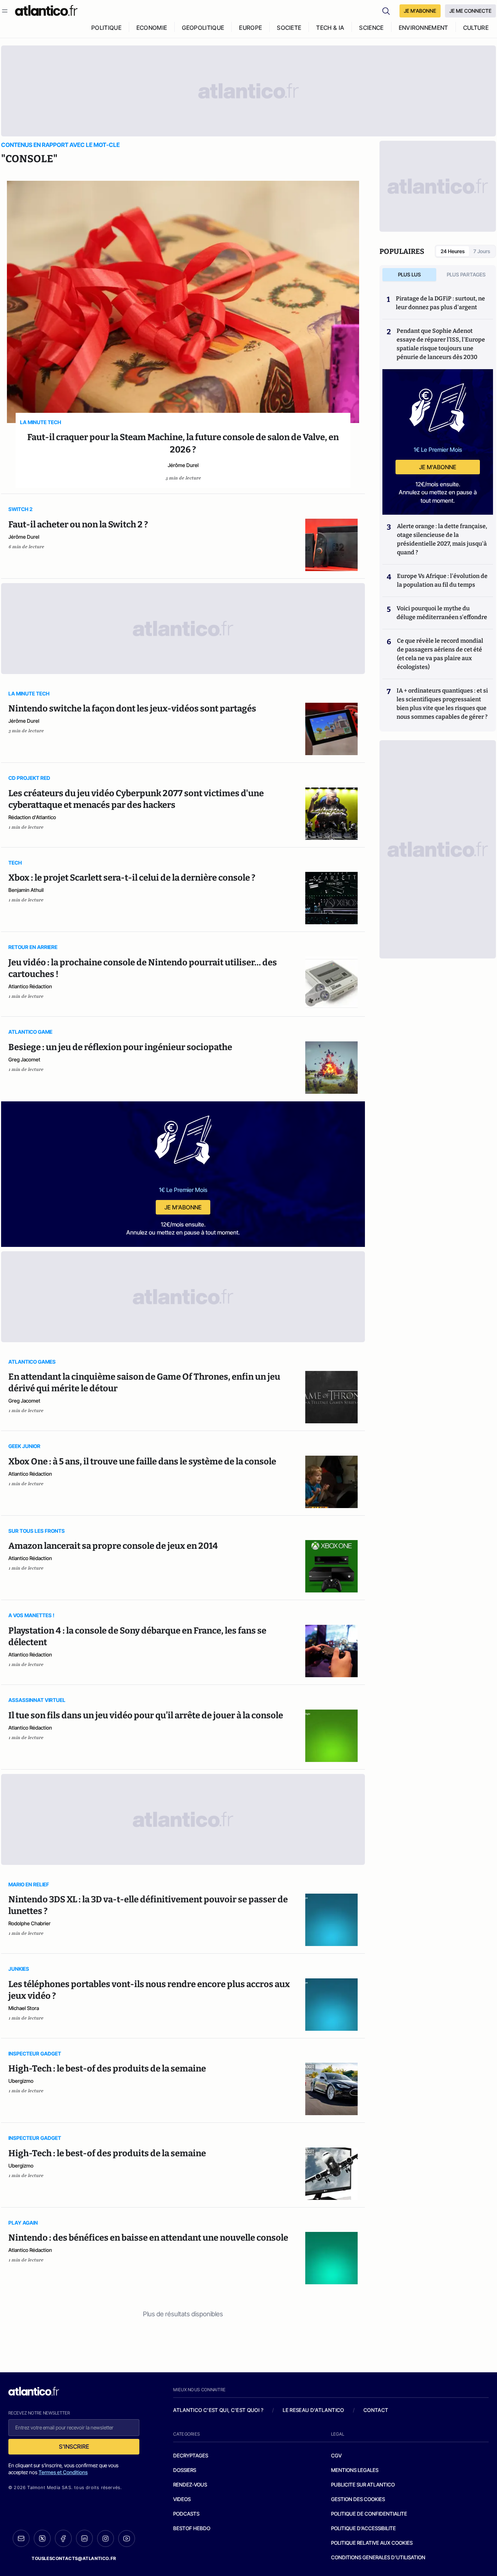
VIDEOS (182, 2499)
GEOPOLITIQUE (203, 28)
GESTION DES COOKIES (358, 2499)
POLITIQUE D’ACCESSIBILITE (363, 2528)
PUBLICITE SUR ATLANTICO (363, 2485)
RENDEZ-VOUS (190, 2485)
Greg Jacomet (24, 1059)
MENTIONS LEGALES (355, 2470)
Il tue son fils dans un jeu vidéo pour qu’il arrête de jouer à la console (146, 1715)
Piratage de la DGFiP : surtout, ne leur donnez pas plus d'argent (440, 303)
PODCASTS (186, 2514)
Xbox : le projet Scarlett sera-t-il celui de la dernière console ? (132, 878)
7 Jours (482, 251)
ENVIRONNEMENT (424, 28)
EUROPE (251, 28)
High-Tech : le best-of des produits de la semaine (107, 2069)
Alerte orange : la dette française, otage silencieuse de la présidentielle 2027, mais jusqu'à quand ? (442, 539)
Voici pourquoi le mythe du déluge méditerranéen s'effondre (442, 613)
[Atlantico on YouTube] (127, 2539)
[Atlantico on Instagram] (106, 2539)
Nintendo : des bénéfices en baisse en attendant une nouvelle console (148, 2238)
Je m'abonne (183, 1207)
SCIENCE (371, 28)
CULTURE (476, 28)
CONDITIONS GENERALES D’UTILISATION (378, 2557)
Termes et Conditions (63, 2472)
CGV (336, 2455)
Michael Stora (24, 2008)
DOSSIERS (185, 2470)
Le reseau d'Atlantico (313, 2410)
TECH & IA (330, 28)
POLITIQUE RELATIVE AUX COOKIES (372, 2543)
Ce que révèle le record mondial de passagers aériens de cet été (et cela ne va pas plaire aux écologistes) (440, 654)
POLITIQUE (106, 28)
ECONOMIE (152, 28)
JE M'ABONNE (420, 11)
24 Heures (453, 251)
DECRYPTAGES (191, 2455)
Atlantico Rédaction (30, 986)
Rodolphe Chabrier (29, 1923)
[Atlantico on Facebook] (63, 2538)
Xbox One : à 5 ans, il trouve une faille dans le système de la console (142, 1462)
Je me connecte (470, 11)
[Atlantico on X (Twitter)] (42, 2538)
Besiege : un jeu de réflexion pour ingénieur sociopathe (120, 1047)
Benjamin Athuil (26, 890)
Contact (376, 2410)
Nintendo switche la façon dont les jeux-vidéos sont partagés (132, 709)
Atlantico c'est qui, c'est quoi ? (218, 2410)
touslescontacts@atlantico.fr (74, 2558)
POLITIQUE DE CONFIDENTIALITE (369, 2514)
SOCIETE (289, 28)
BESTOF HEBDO (192, 2528)
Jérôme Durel (183, 465)
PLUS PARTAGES (466, 274)
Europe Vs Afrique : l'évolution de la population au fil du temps (442, 580)
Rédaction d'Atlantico (32, 817)
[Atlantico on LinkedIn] (84, 2538)
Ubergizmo (21, 2081)
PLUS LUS (409, 274)
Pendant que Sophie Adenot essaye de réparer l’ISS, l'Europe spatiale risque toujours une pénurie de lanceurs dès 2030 (441, 344)
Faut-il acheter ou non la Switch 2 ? (78, 525)
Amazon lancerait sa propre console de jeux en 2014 (113, 1546)
